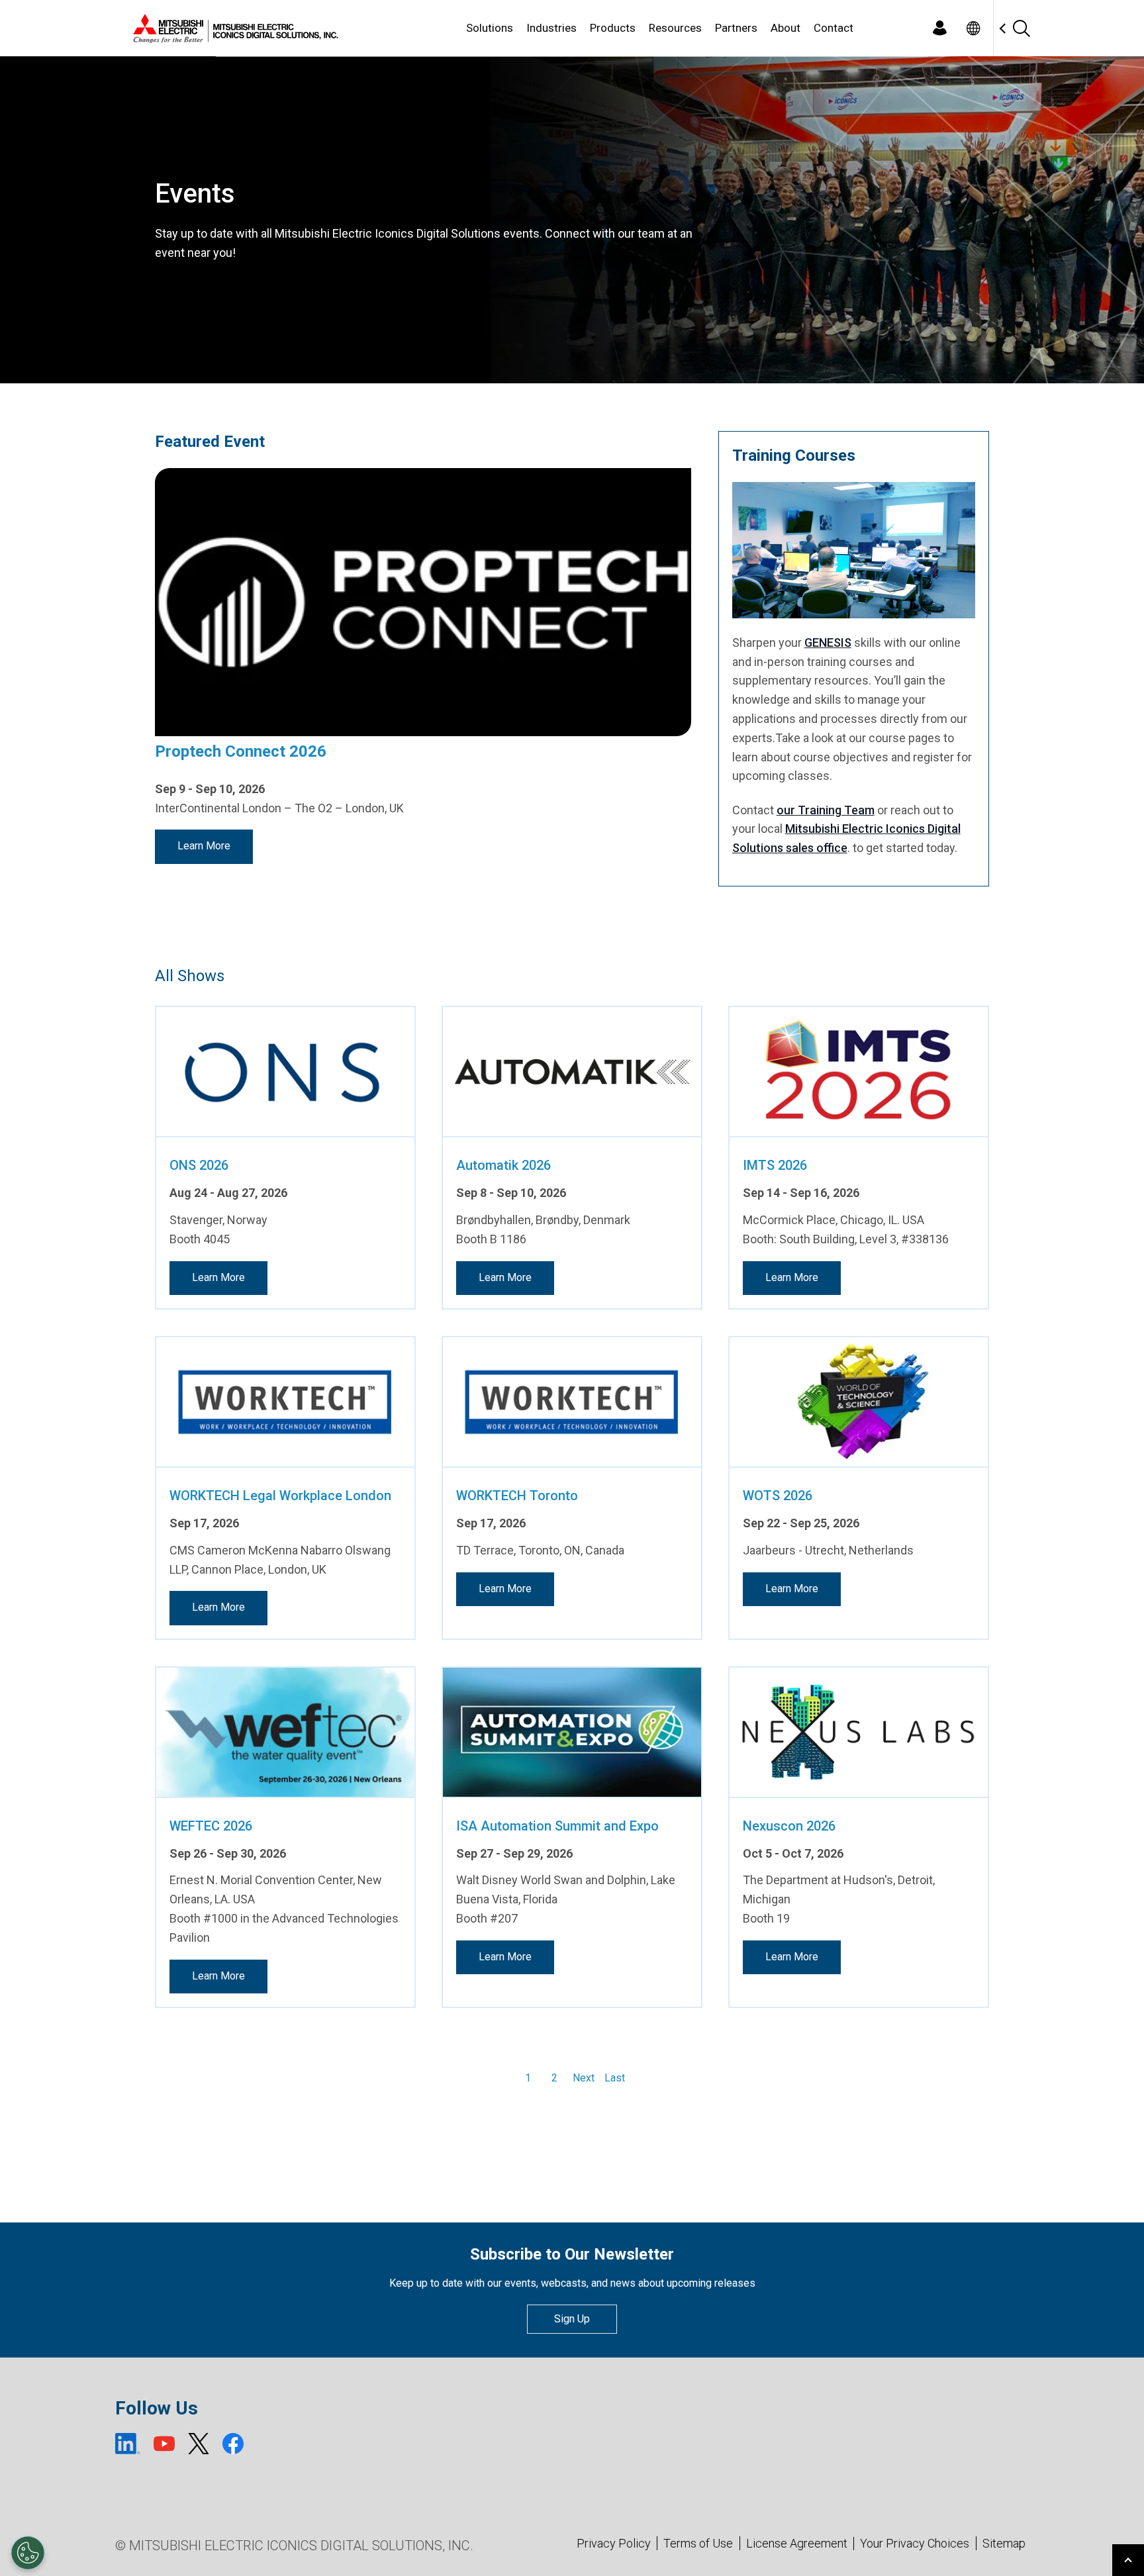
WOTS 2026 (778, 1496)
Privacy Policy (614, 2543)
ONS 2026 (199, 1165)
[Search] (1021, 28)
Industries (551, 28)
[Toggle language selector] (973, 28)
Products (613, 28)
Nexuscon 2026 (789, 1826)
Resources (675, 28)
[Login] (939, 28)
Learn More (204, 846)
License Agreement (797, 2543)
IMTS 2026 (775, 1165)
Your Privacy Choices (915, 2544)
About (786, 28)
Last (615, 2078)
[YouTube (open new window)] (164, 2444)
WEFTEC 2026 (211, 1826)
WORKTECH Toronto (517, 1496)
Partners (736, 28)
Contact (834, 28)
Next (584, 2078)
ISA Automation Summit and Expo (557, 1826)
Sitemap (1004, 2543)
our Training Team (826, 810)
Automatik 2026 (503, 1165)
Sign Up (572, 2319)
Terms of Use (698, 2543)
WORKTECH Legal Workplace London (280, 1496)
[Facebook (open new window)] (233, 2444)
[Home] (233, 28)
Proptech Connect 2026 (241, 751)
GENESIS (828, 643)
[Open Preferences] (28, 2553)
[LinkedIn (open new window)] (128, 2444)
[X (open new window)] (199, 2444)
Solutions (490, 28)
